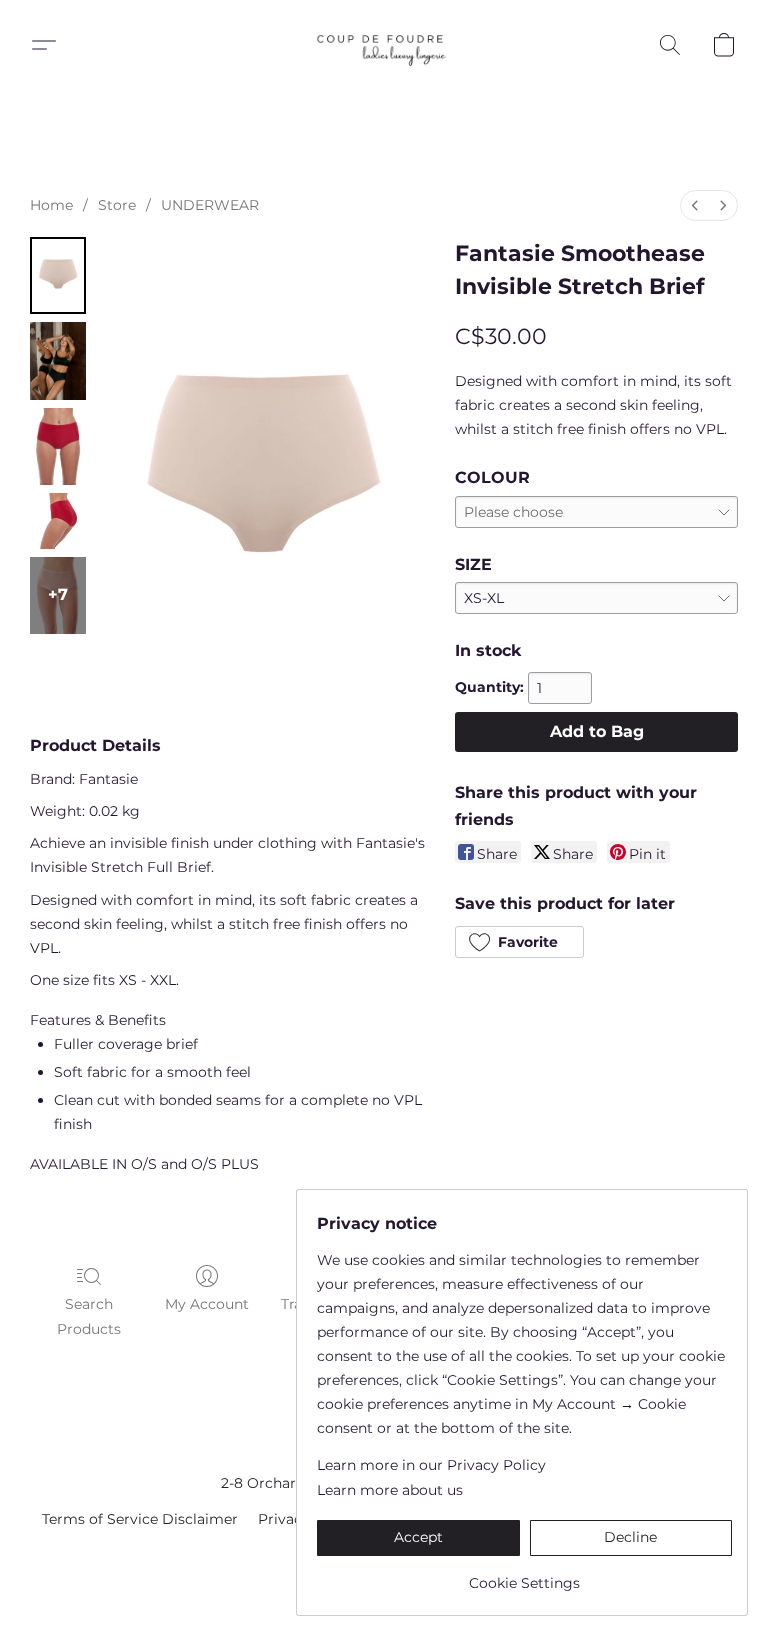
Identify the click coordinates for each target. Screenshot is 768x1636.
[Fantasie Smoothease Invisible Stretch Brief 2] (58, 446)
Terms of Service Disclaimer (140, 1519)
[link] (524, 1575)
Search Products (89, 1316)
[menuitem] (695, 205)
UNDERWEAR (210, 205)
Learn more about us (390, 1490)
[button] (384, 45)
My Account (207, 1304)
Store (117, 205)
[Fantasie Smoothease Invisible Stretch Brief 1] (58, 360)
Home (51, 205)
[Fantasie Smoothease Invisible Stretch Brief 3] (58, 521)
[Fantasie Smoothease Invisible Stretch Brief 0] (58, 275)
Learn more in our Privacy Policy (431, 1465)
